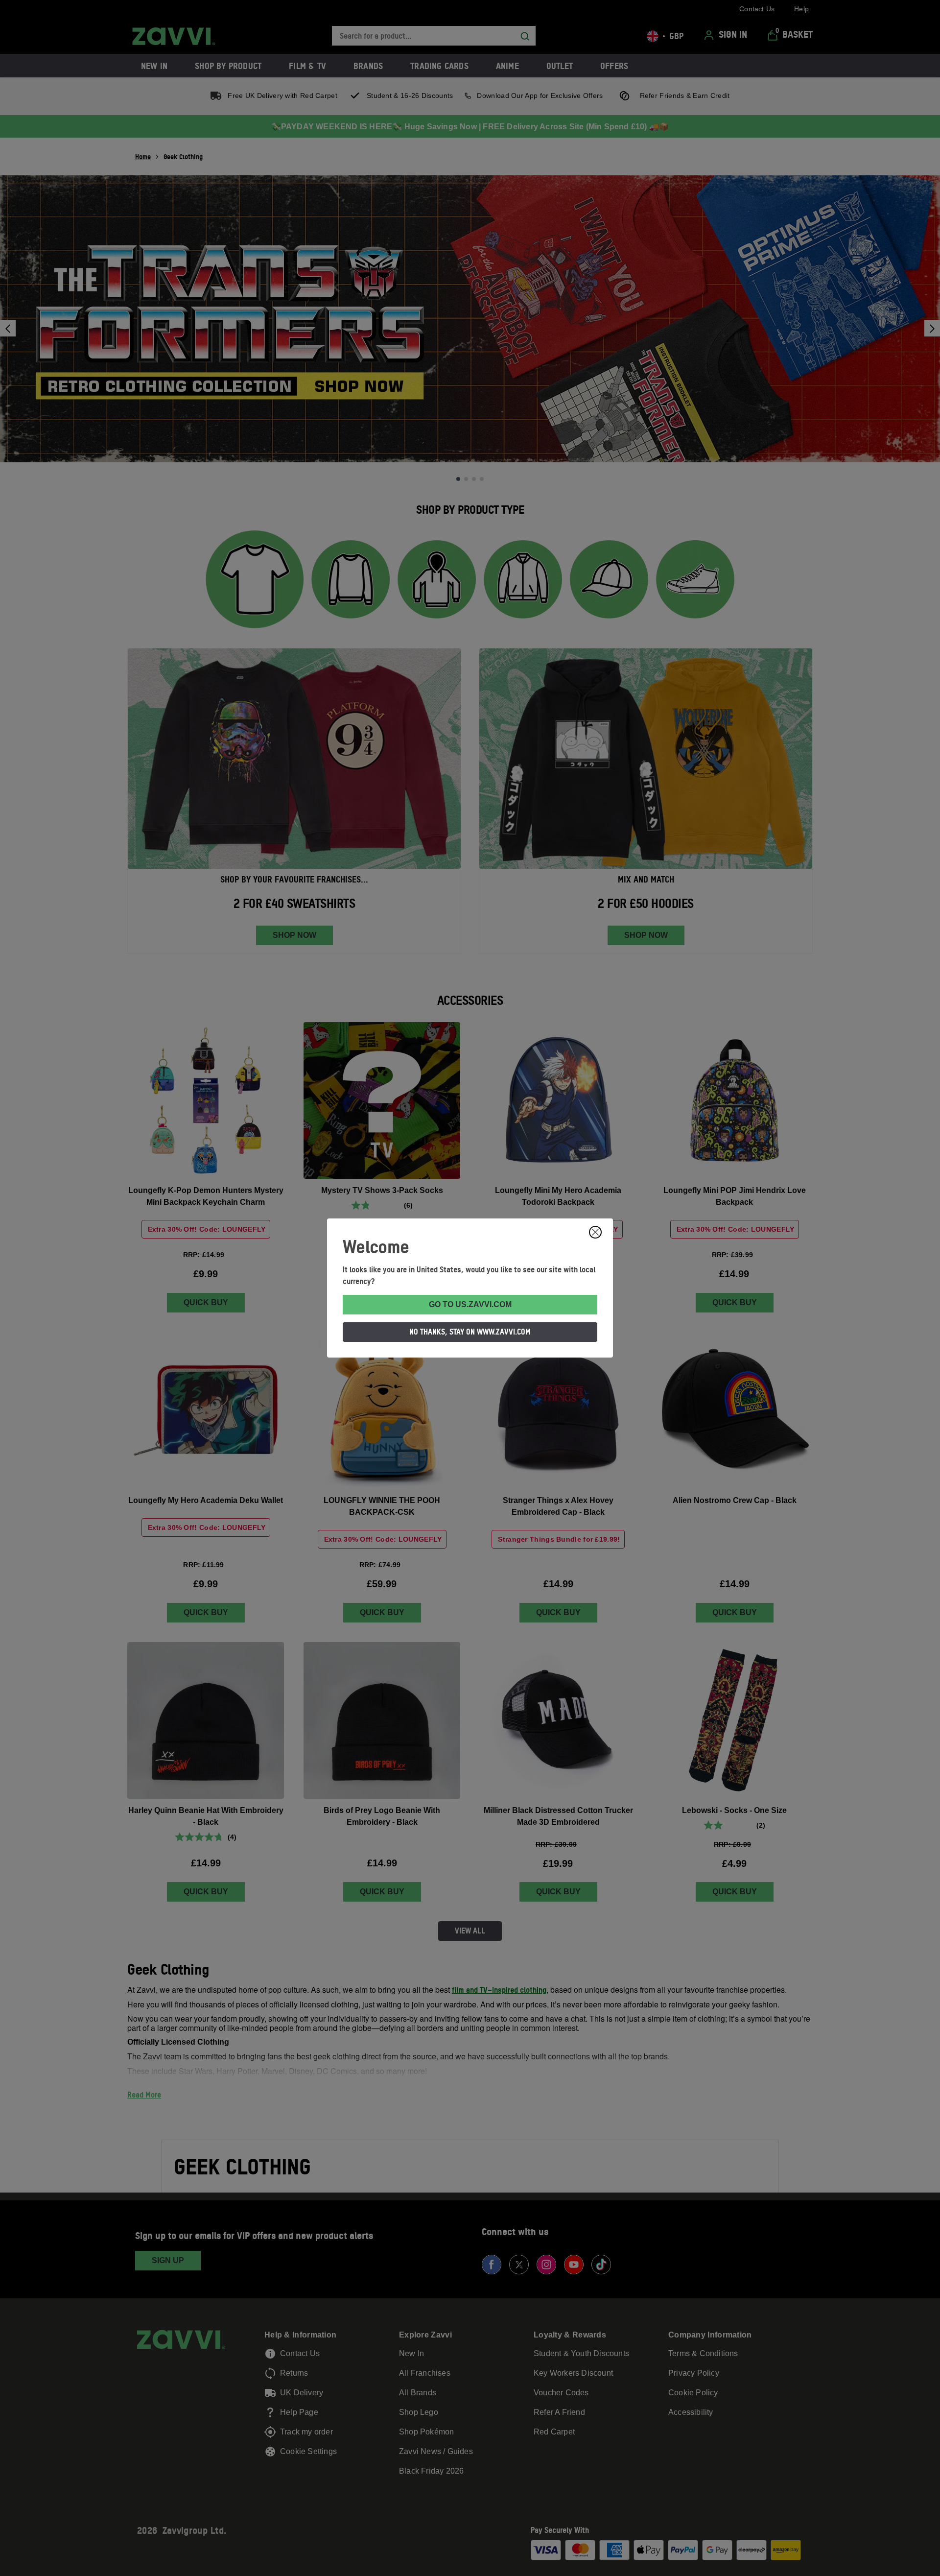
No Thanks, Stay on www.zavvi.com (470, 1332)
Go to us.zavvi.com (470, 1304)
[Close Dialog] (595, 1232)
